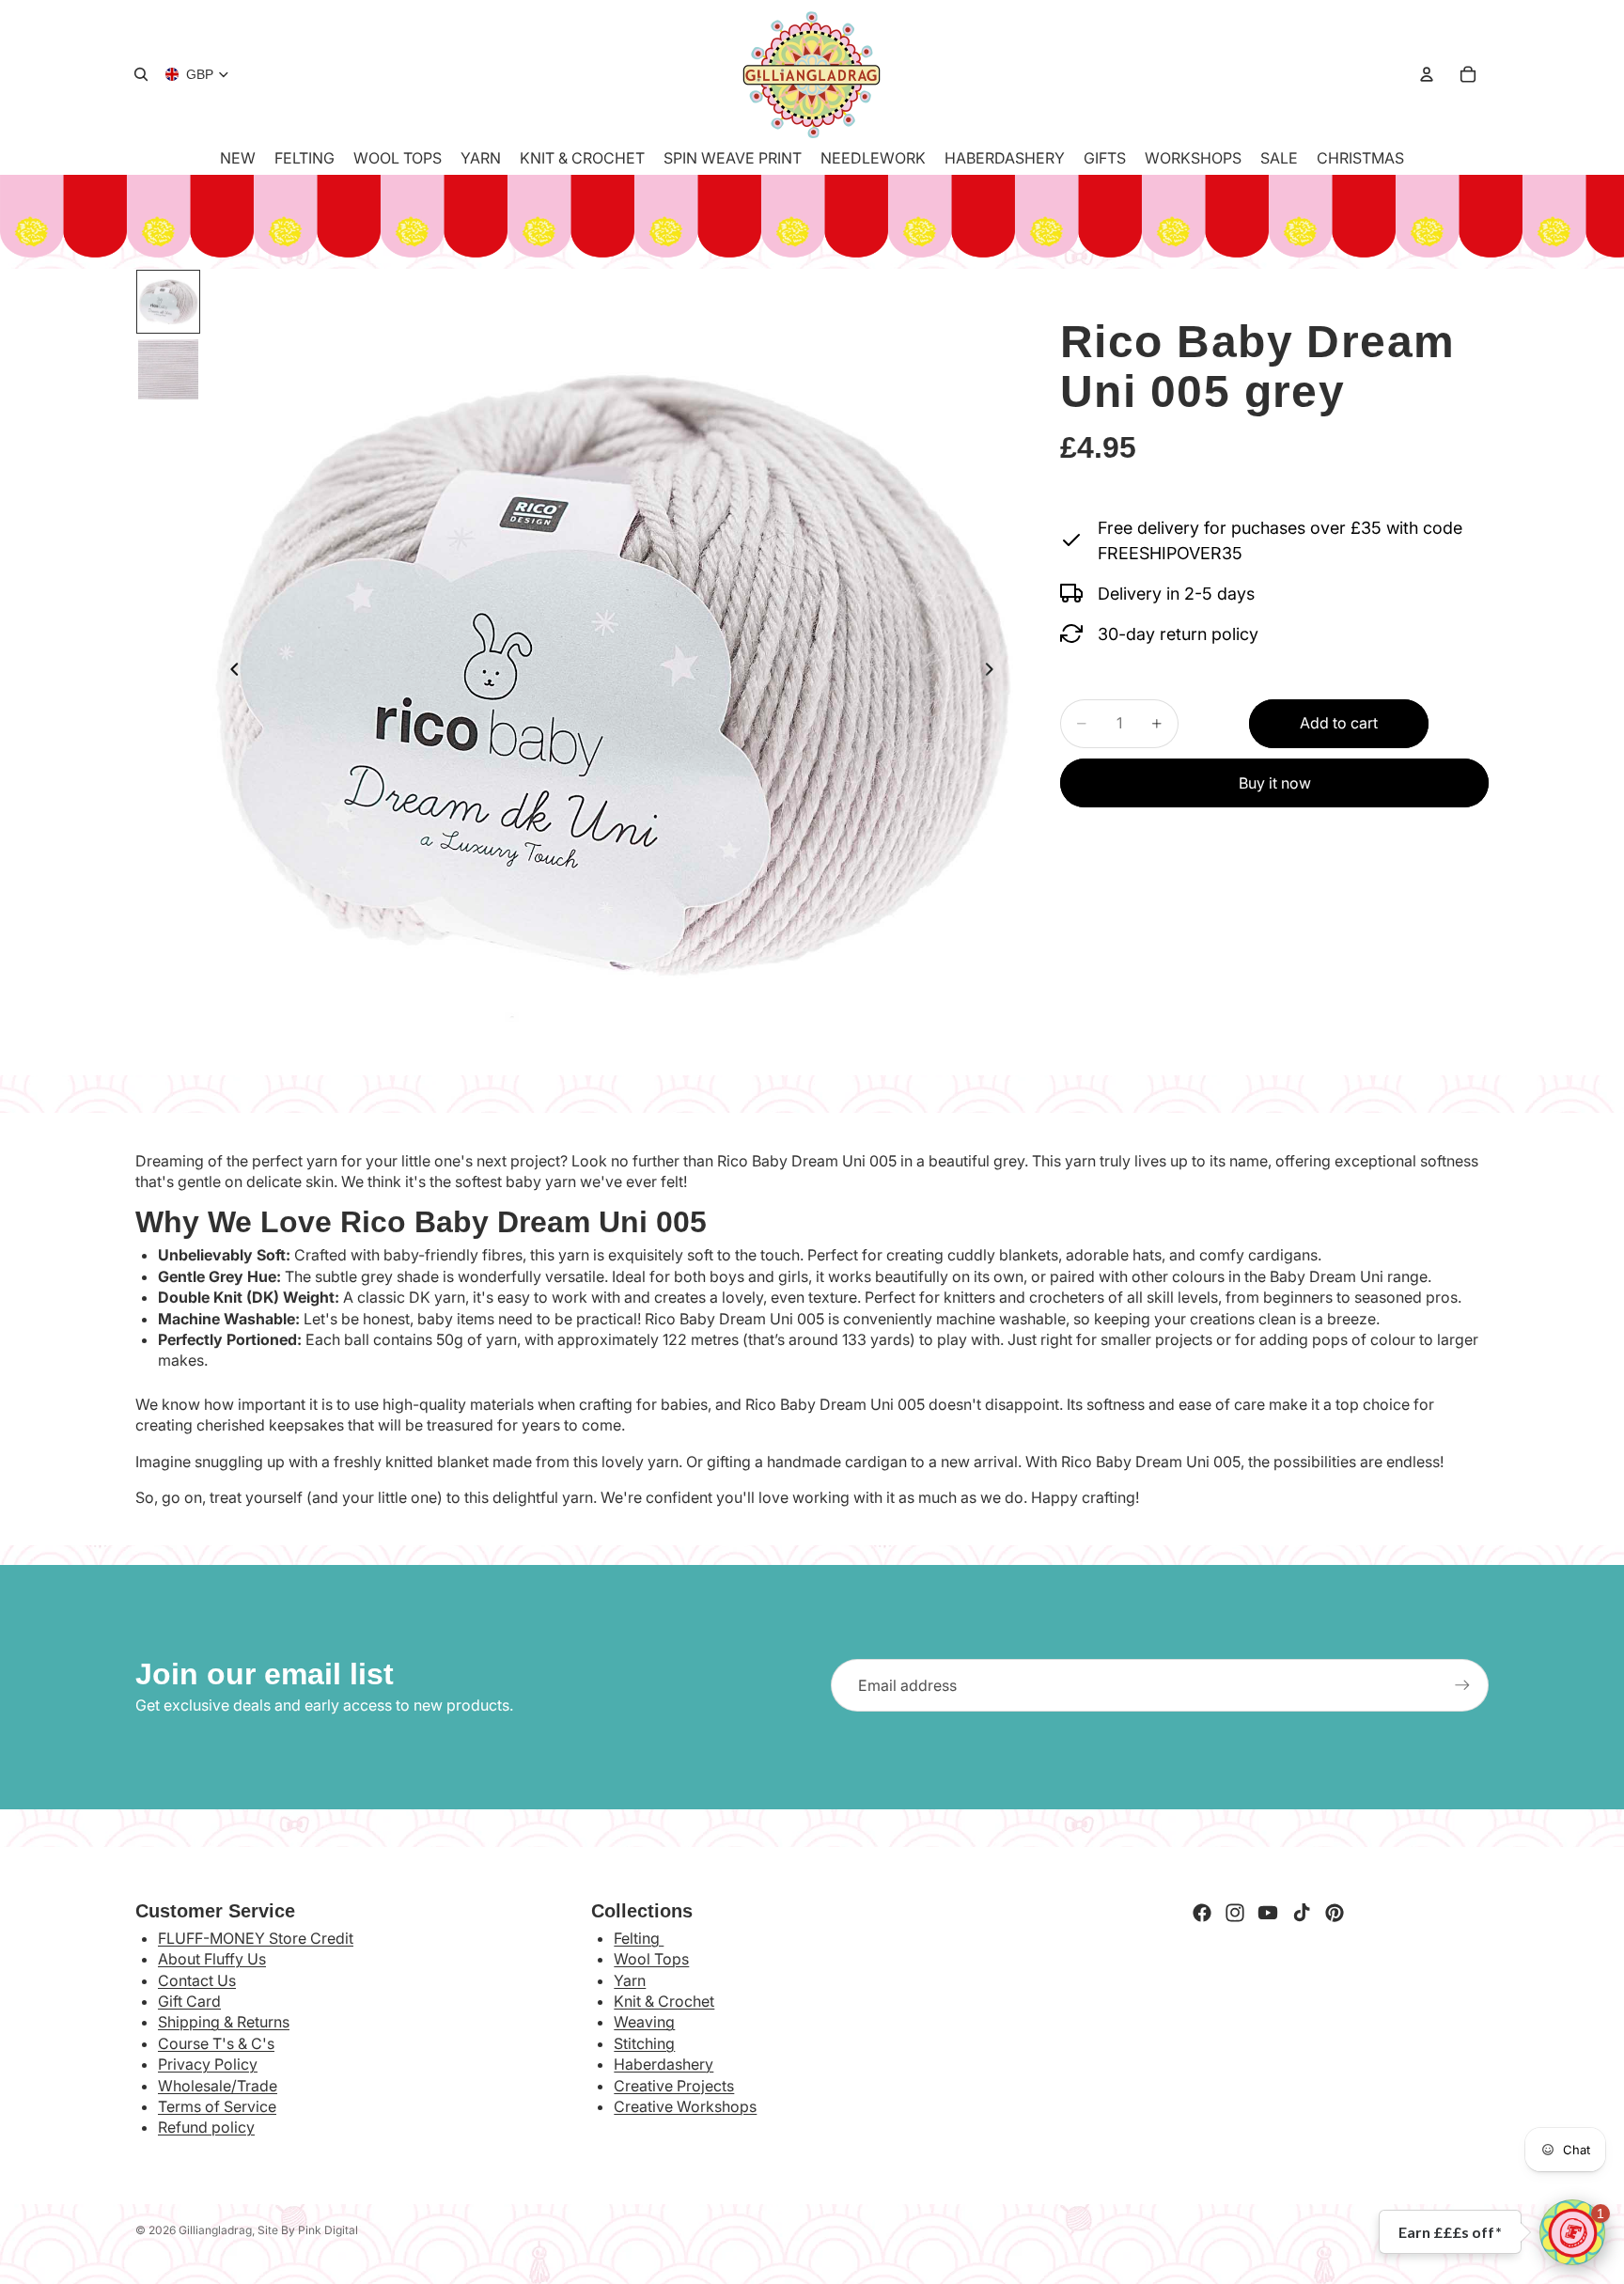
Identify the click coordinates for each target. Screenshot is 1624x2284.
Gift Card (189, 2001)
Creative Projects (674, 2086)
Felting (639, 1938)
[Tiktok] (1302, 1913)
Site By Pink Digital (308, 2230)
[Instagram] (1235, 1913)
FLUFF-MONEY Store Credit (256, 1938)
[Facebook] (1202, 1913)
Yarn (630, 1980)
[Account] (1427, 74)
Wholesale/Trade (218, 2086)
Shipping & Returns (224, 2022)
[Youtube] (1268, 1913)
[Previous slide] (229, 672)
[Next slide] (994, 672)
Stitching (644, 2043)
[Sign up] (1462, 1685)
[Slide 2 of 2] (168, 369)
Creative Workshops (685, 2106)
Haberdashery (664, 2064)
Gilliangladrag (215, 2230)
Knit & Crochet (664, 2001)
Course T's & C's (216, 2043)
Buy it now (1275, 783)
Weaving (644, 2022)
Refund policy (206, 2127)
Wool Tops (651, 1959)
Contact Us (197, 1980)
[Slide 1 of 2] (168, 302)
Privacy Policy (208, 2064)
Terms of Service (217, 2106)
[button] (1572, 2232)
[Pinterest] (1335, 1913)
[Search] (141, 74)
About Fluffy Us (212, 1959)
